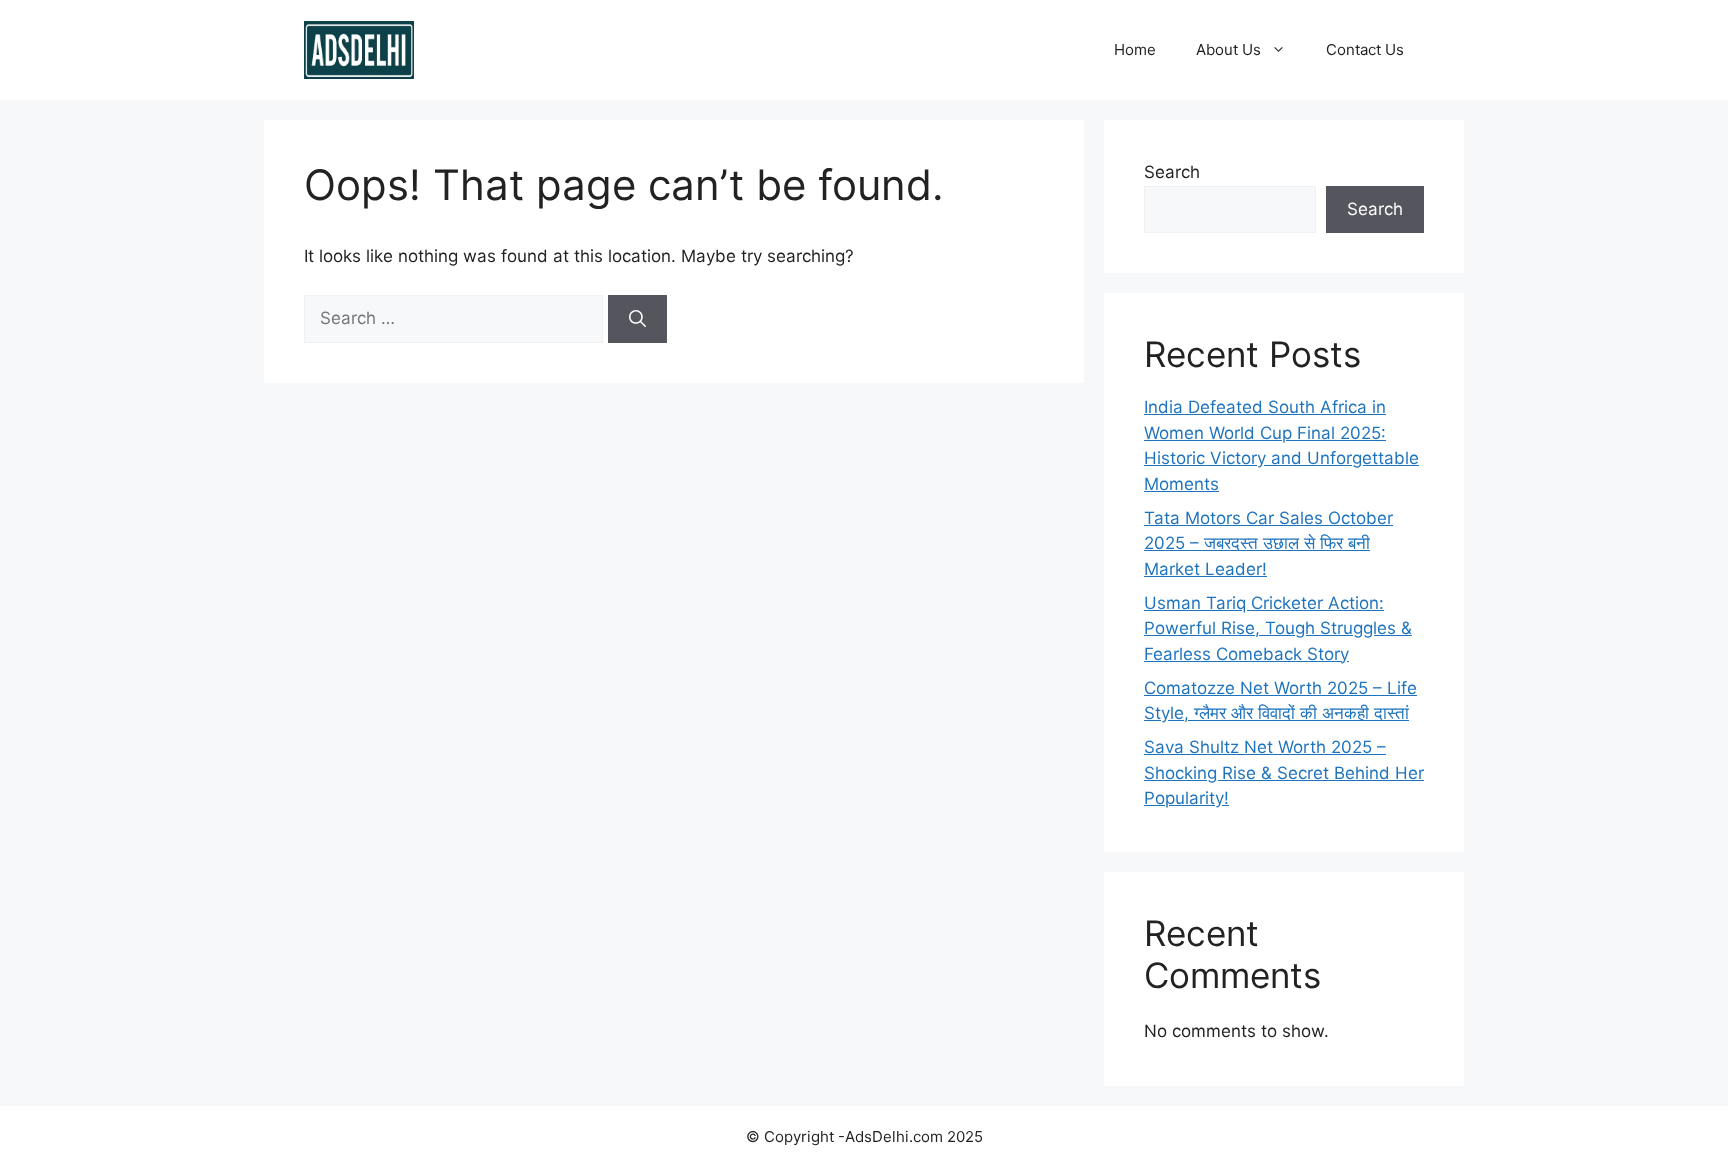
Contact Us (1365, 49)
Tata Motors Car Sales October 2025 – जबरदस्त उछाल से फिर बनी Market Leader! (1268, 543)
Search (1172, 172)
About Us (1228, 49)
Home (1135, 49)
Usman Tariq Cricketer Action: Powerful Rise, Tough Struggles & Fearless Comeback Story (1278, 628)
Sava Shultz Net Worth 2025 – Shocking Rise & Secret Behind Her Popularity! (1284, 772)
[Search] (637, 319)
